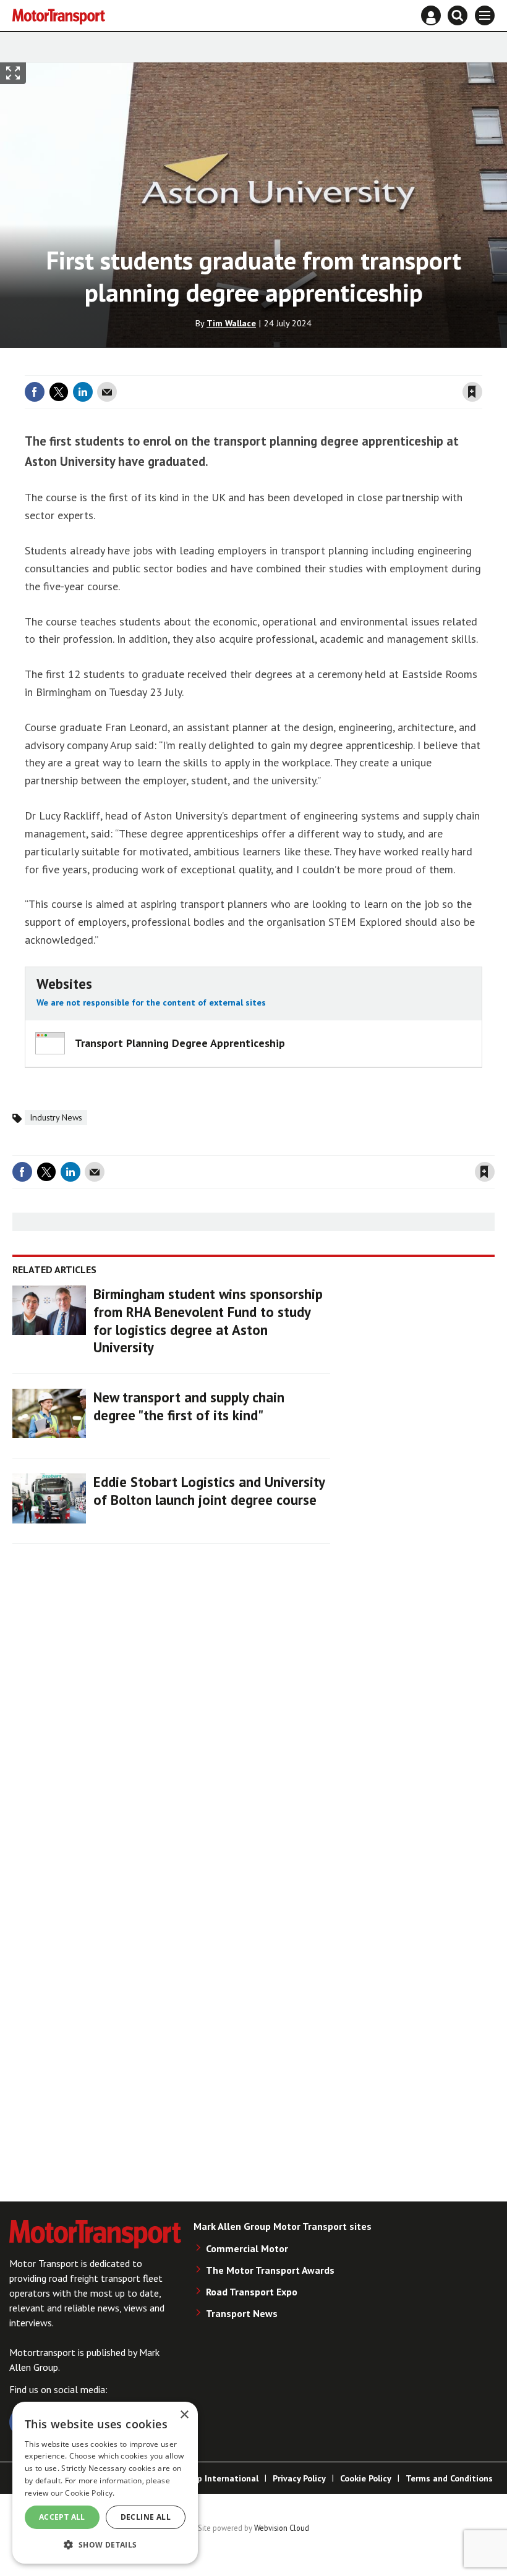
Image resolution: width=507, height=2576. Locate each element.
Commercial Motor (247, 2248)
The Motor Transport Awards (270, 2270)
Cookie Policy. (90, 2493)
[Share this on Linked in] (83, 392)
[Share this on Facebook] (35, 392)
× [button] (184, 2415)
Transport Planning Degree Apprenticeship (180, 1043)
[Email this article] (107, 392)
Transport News (242, 2313)
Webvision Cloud (282, 2528)
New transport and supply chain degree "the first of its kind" (189, 1406)
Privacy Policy (299, 2478)
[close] (481, 368)
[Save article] (472, 392)
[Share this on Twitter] (59, 392)
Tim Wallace (231, 323)
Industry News (56, 1117)
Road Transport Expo (252, 2292)
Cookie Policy (366, 2478)
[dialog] (105, 2483)
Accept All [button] (62, 2517)
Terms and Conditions (449, 2478)
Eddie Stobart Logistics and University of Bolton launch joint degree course (209, 1491)
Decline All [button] (146, 2517)
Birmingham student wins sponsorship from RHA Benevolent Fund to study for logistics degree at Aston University (208, 1320)
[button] (105, 2544)
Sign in (325, 368)
